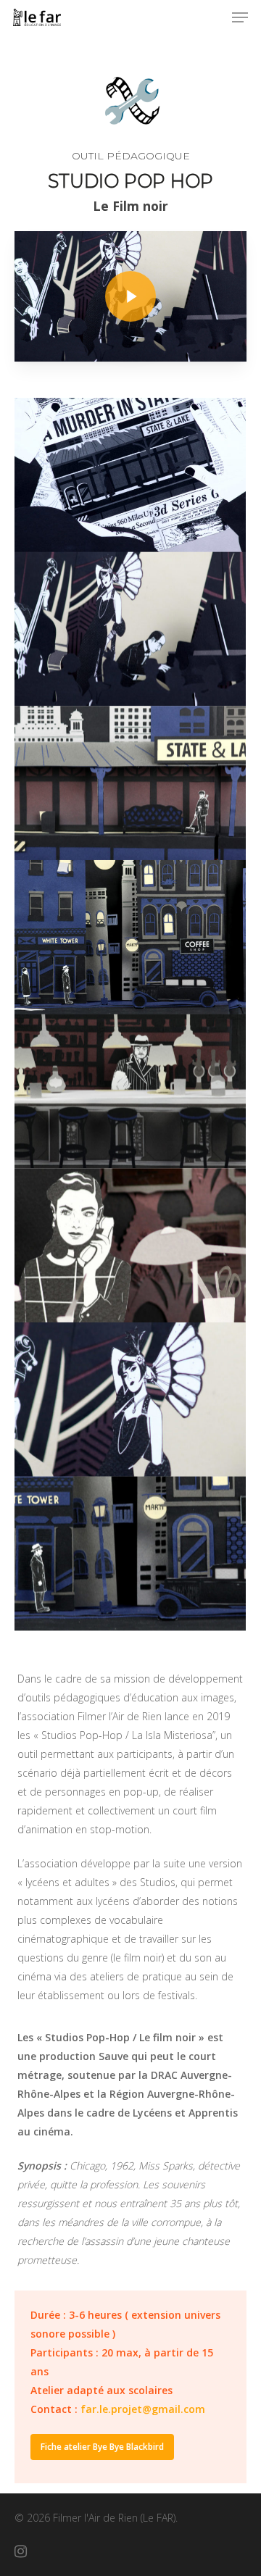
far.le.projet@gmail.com (143, 2409)
